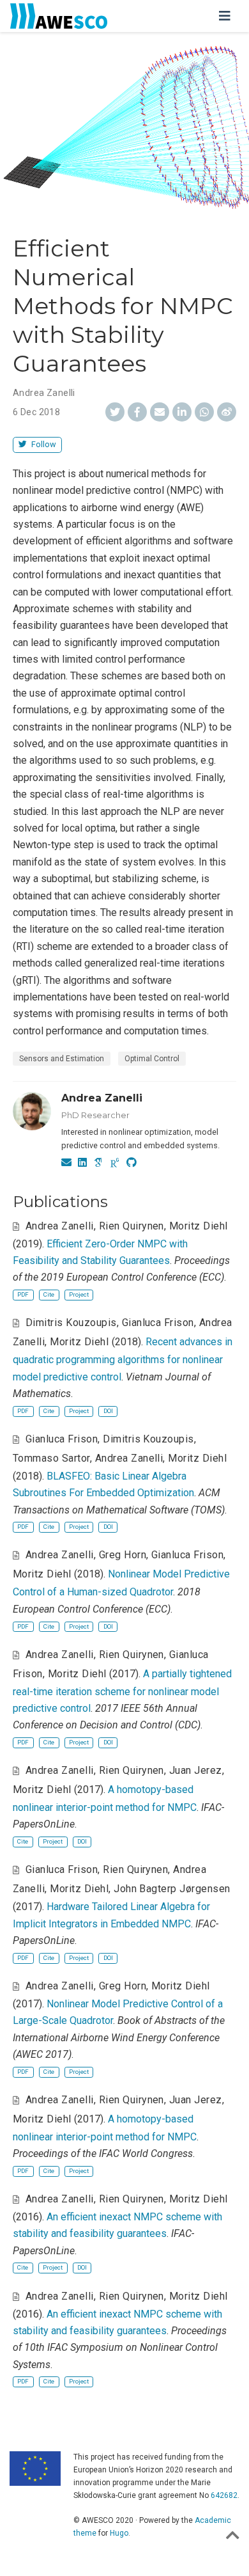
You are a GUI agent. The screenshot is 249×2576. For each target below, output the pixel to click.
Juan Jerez (196, 1770)
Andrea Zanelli (44, 393)
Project (79, 1294)
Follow (43, 444)
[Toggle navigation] (225, 16)
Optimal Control (152, 1059)
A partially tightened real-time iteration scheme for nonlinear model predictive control (122, 1691)
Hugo (119, 2533)
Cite (49, 1294)
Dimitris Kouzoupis (71, 1323)
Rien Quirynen (132, 1226)
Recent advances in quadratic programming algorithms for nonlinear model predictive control (123, 1359)
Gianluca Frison (158, 1323)
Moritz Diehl (199, 1226)
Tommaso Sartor (51, 1458)
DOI (108, 1411)
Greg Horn (123, 1555)
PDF (23, 1294)
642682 (224, 2495)
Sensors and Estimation (62, 1059)
